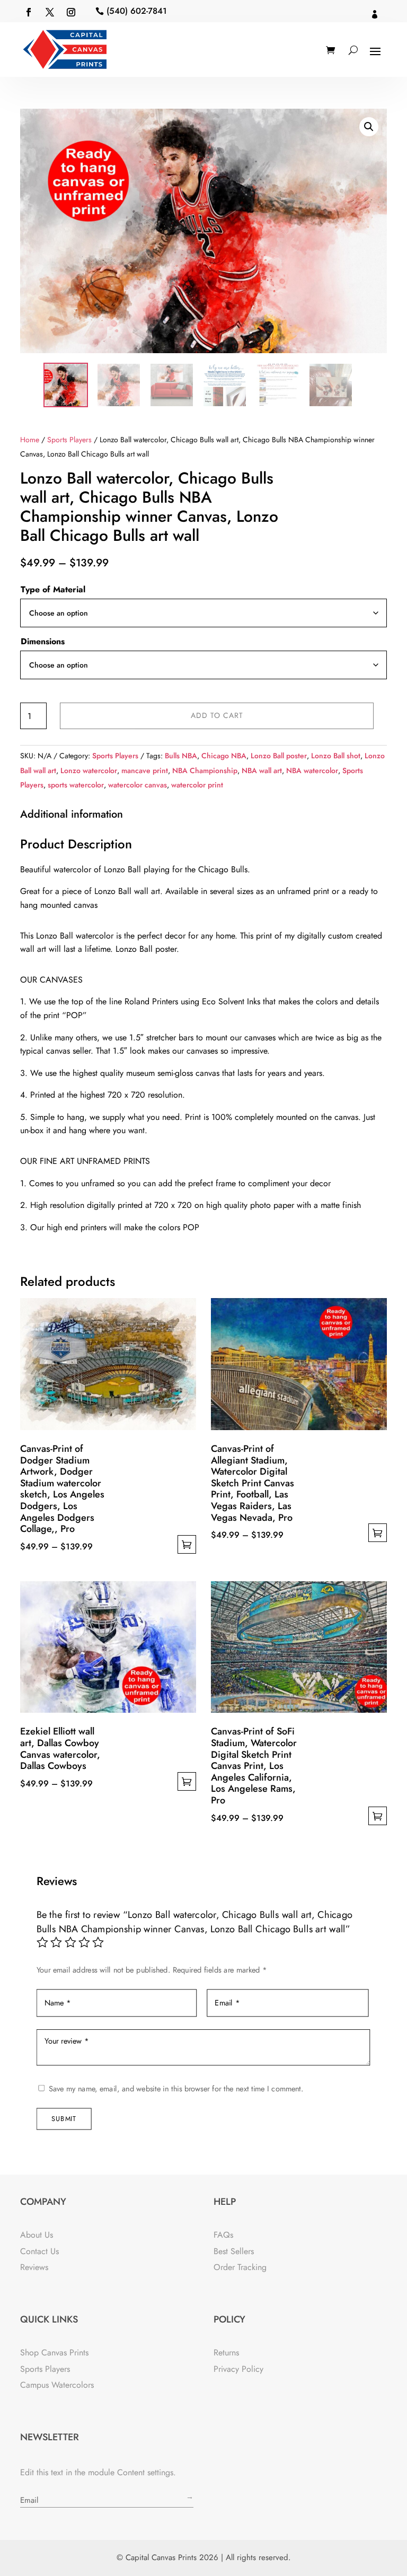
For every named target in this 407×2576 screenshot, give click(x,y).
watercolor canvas (138, 785)
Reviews (34, 2267)
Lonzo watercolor (89, 770)
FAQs (223, 2235)
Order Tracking (240, 2267)
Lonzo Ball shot (336, 756)
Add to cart (217, 715)
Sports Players (69, 440)
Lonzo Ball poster (279, 756)
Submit (64, 2118)
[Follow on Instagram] (71, 12)
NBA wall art (262, 770)
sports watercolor (76, 785)
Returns (226, 2352)
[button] (369, 127)
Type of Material (53, 589)
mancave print (145, 770)
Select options (187, 1544)
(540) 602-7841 (137, 11)
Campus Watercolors (57, 2385)
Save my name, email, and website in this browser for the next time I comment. (176, 2089)
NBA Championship (205, 770)
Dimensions (43, 641)
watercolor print (197, 785)
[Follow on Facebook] (29, 12)
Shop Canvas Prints (54, 2352)
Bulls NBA (181, 756)
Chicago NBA (224, 756)
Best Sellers (234, 2251)
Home (30, 440)
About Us (37, 2235)
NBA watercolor (312, 770)
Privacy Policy (238, 2369)
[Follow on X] (50, 12)
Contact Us (39, 2251)
